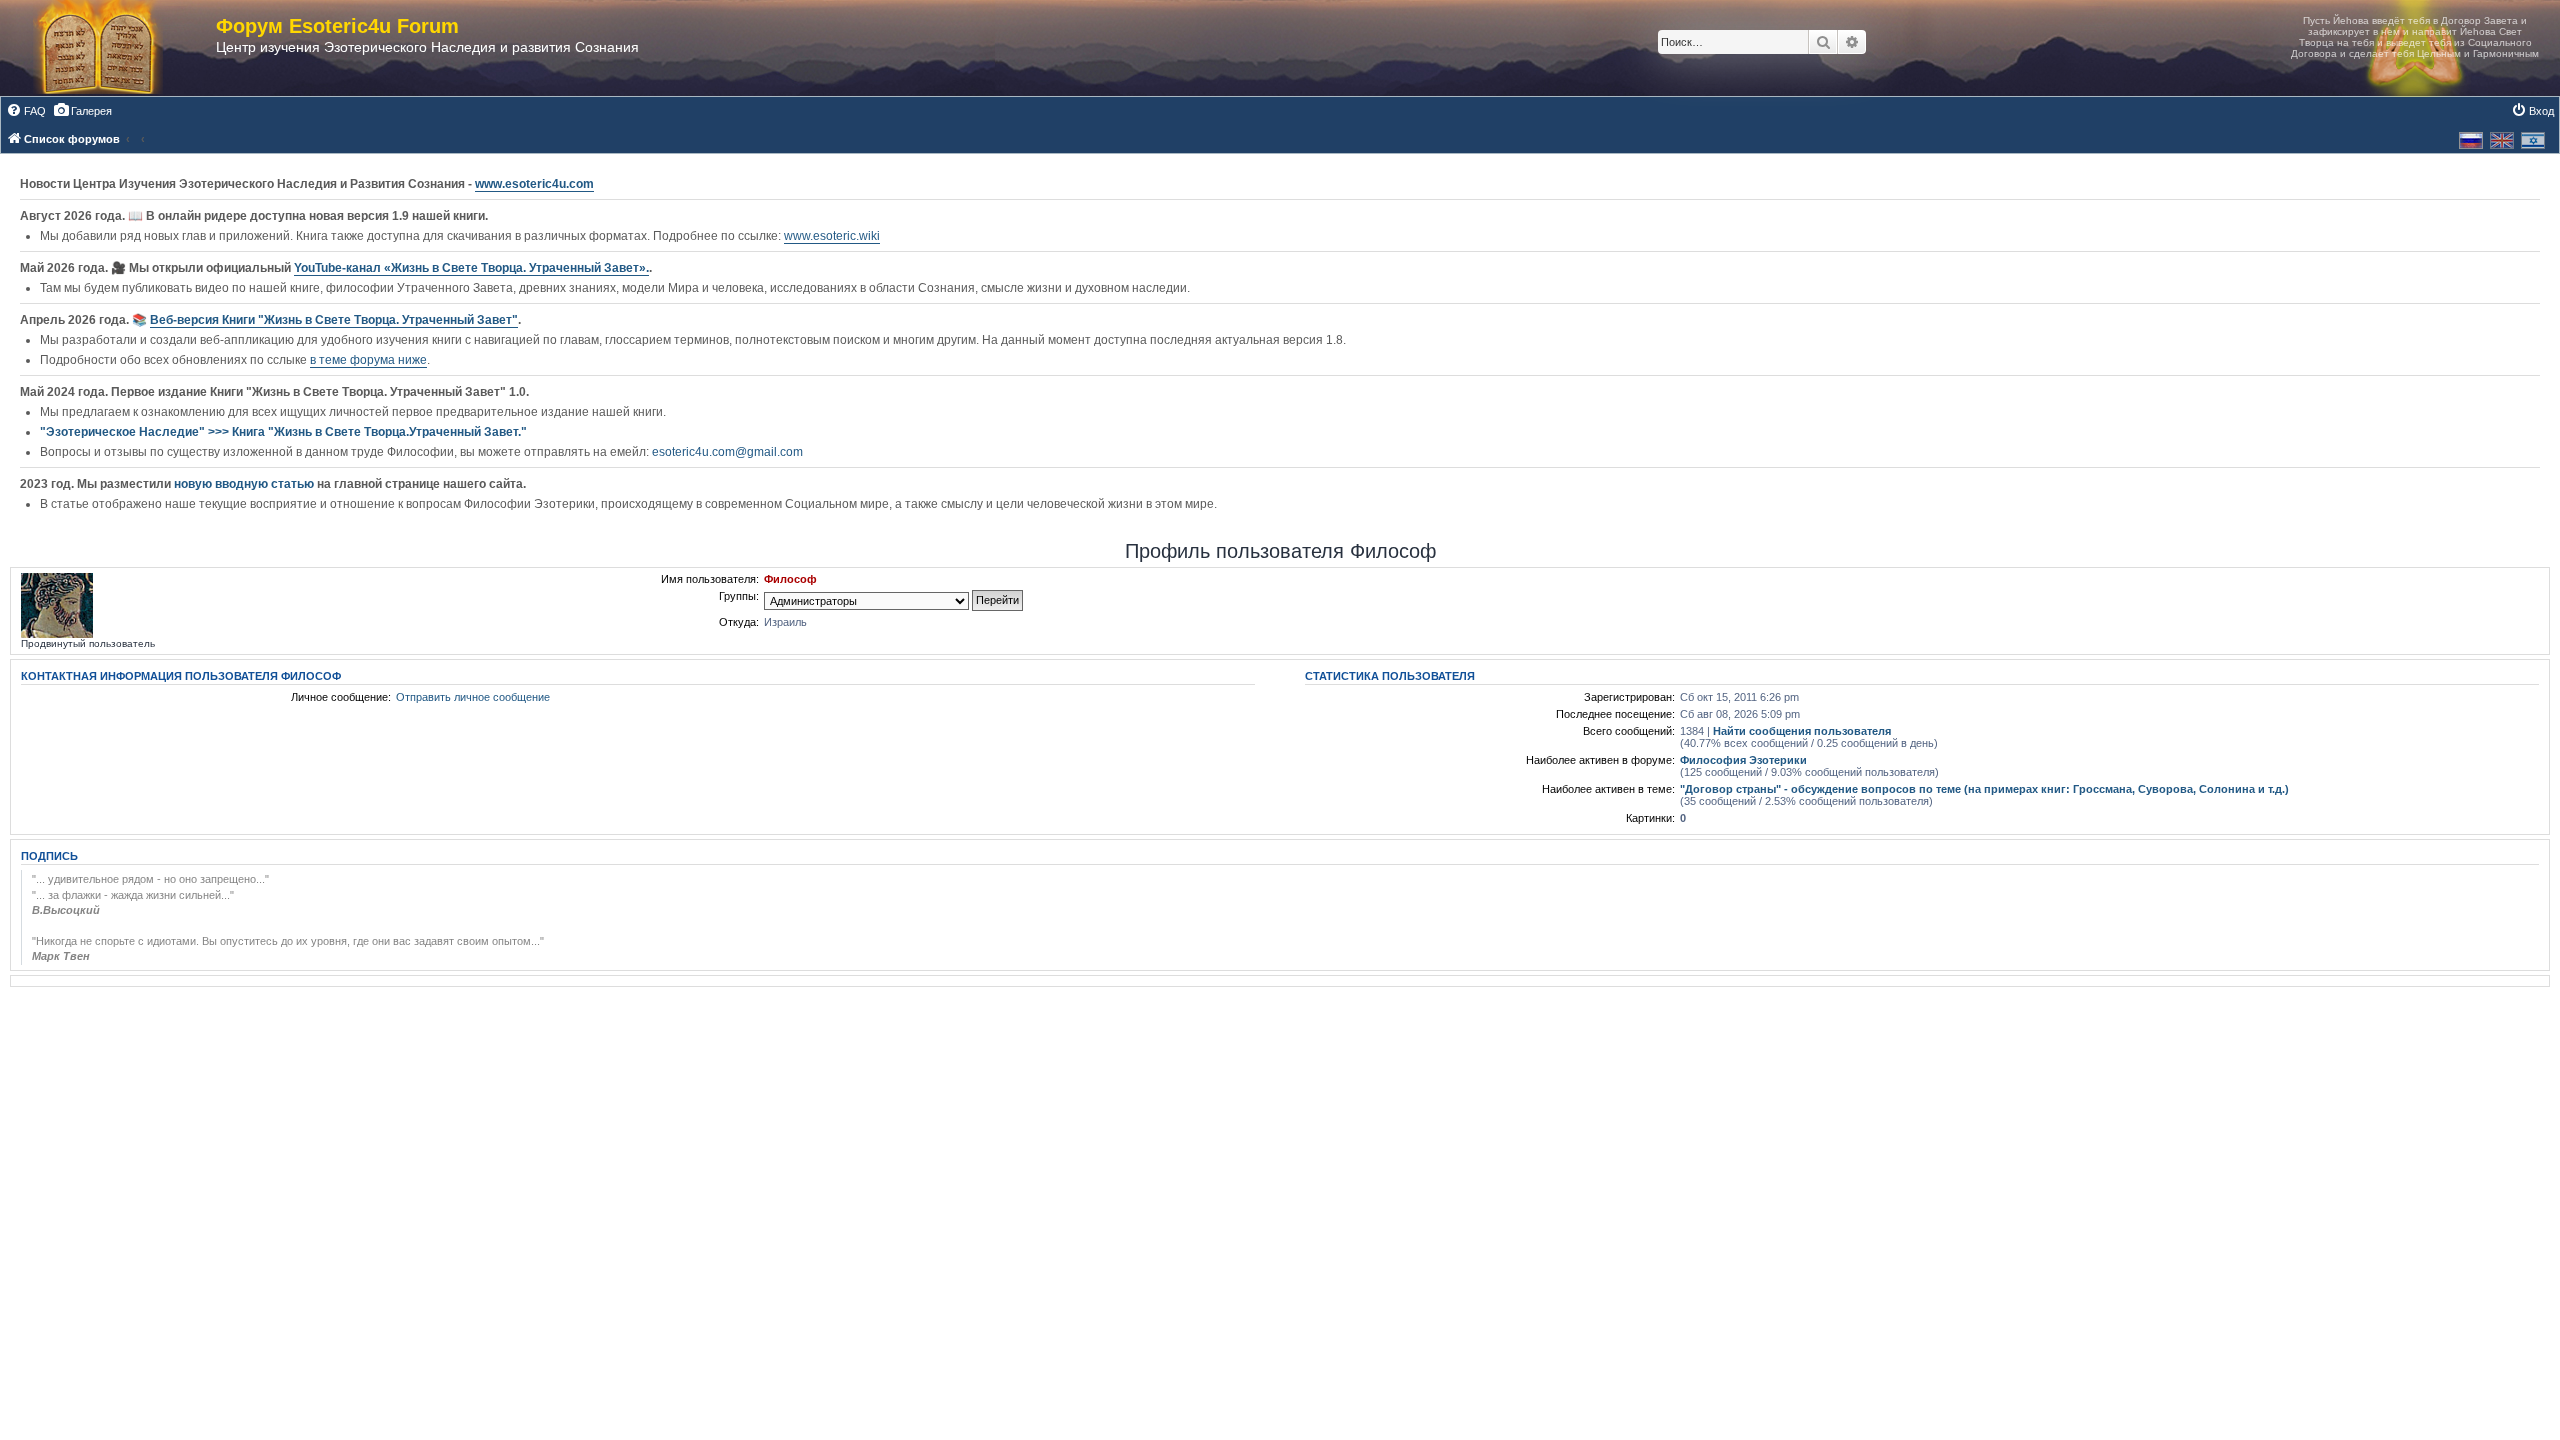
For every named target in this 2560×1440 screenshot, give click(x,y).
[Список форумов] (118, 48)
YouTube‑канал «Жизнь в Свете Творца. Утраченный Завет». (471, 268)
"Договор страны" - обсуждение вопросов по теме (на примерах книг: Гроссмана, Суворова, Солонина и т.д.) (1984, 789)
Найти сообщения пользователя (1802, 731)
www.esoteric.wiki (832, 236)
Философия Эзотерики (1743, 760)
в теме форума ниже (368, 360)
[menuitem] (26, 111)
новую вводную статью (245, 484)
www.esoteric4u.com (534, 184)
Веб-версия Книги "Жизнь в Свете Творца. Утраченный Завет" (334, 320)
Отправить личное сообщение (473, 697)
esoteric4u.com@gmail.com (727, 452)
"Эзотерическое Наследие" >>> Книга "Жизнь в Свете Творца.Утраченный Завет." (283, 432)
